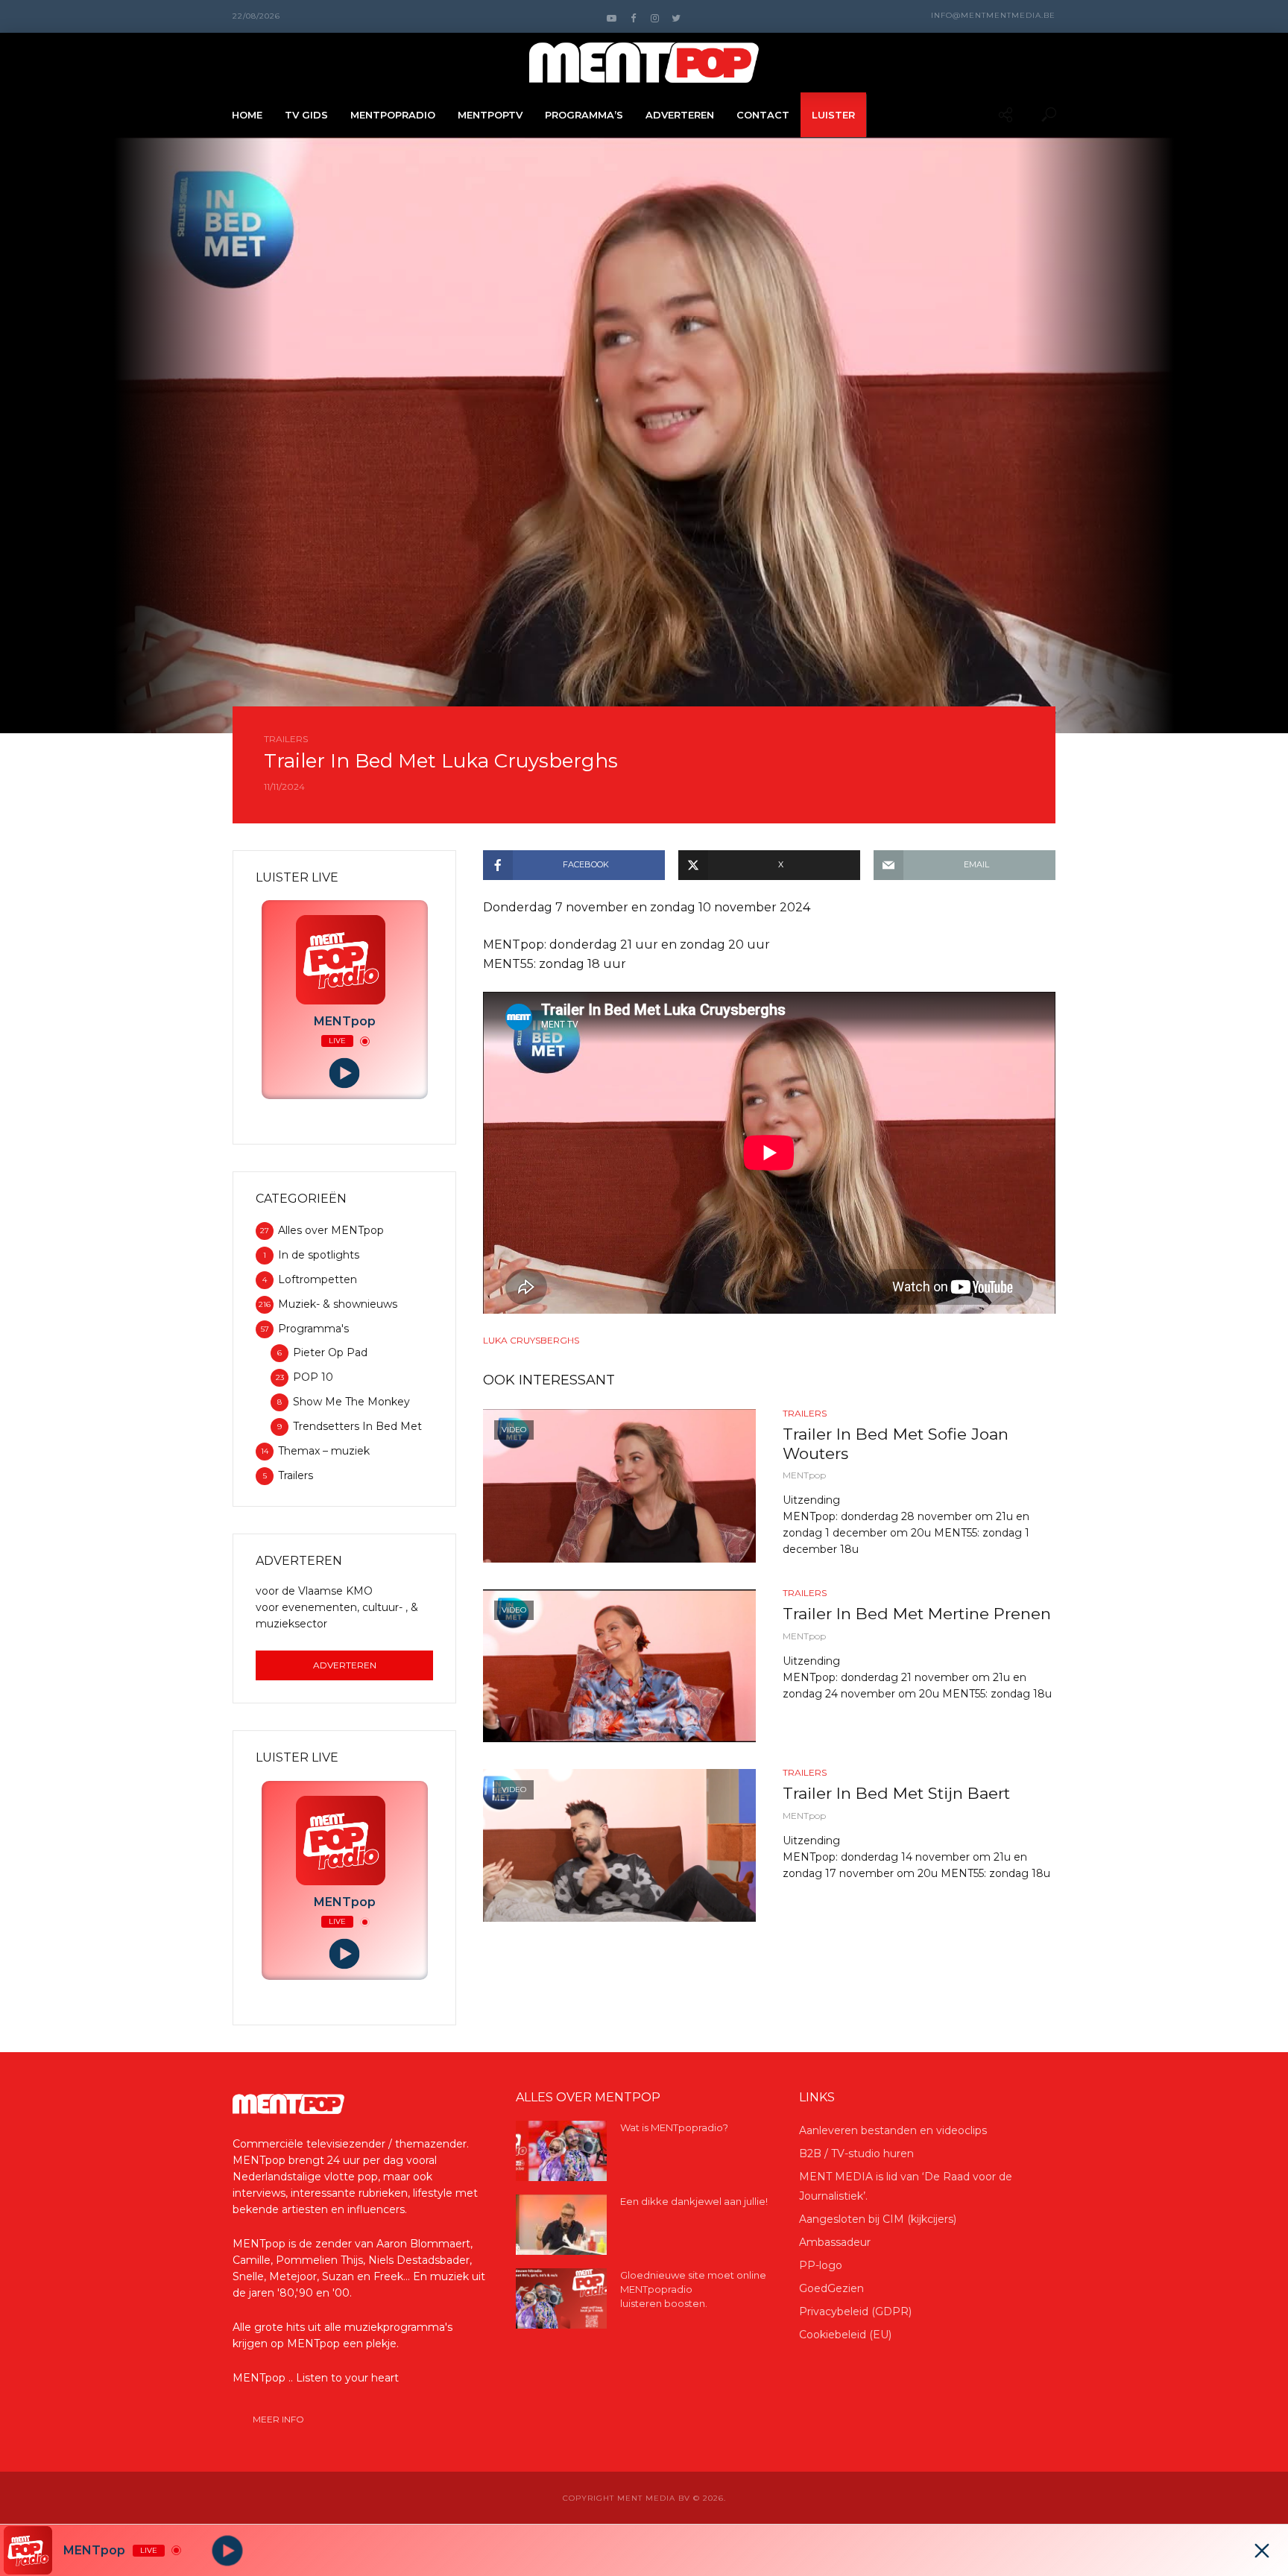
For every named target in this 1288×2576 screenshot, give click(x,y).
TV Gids (306, 115)
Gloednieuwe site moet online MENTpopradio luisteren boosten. (693, 2289)
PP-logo (821, 2265)
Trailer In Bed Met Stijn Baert (896, 1793)
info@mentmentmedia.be (993, 15)
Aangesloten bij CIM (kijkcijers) (878, 2219)
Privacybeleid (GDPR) (855, 2311)
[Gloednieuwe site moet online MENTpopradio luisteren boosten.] (561, 2298)
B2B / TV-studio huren (856, 2153)
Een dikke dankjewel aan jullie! (694, 2201)
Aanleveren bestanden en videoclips (893, 2130)
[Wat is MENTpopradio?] (561, 2151)
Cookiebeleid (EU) (845, 2335)
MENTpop (804, 1475)
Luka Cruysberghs (531, 1340)
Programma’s (584, 115)
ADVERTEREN (680, 115)
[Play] (345, 1073)
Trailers (286, 739)
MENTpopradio (393, 115)
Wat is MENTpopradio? (674, 2127)
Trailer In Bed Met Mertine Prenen (917, 1614)
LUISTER (833, 115)
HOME (247, 115)
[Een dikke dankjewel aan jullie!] (561, 2225)
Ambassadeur (835, 2242)
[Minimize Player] (1262, 2551)
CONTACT (763, 115)
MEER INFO (278, 2419)
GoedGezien (831, 2288)
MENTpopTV (490, 115)
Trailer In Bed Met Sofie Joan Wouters (896, 1444)
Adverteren (345, 1665)
